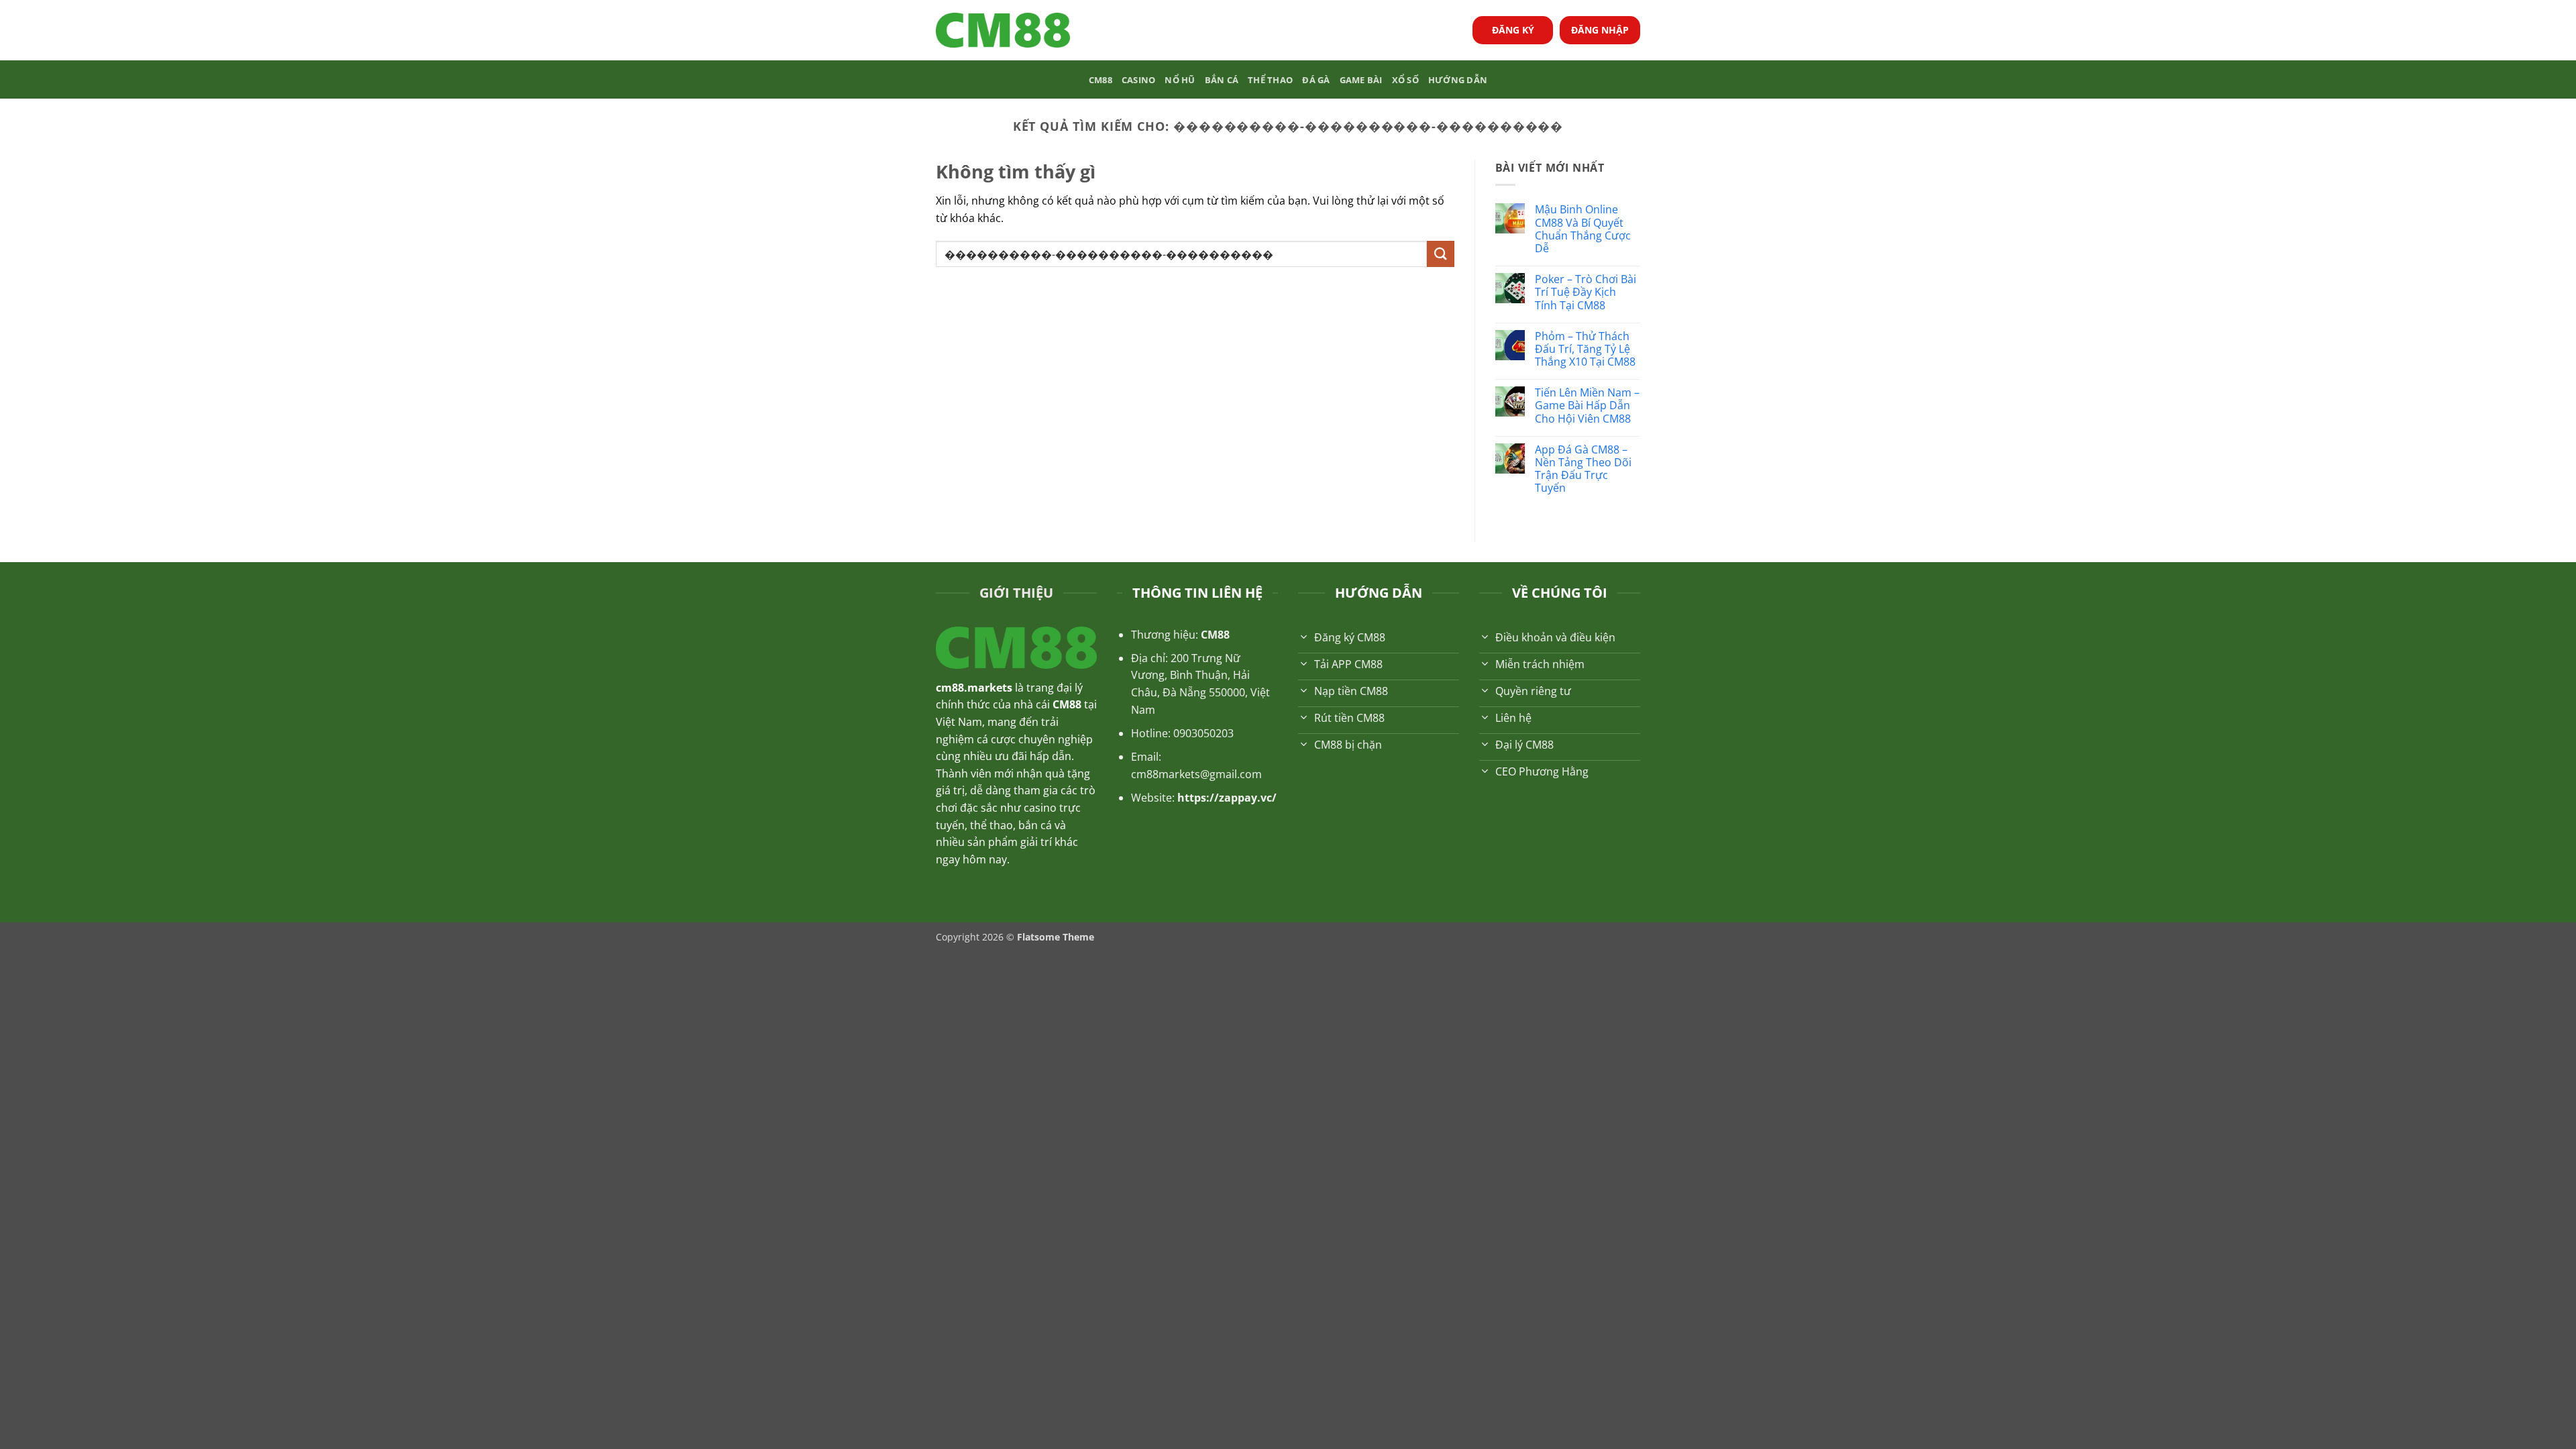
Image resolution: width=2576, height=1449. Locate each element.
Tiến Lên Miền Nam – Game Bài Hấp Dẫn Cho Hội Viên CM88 (1587, 406)
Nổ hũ (1180, 80)
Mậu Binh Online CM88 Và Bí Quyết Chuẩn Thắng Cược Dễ (1583, 229)
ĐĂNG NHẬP (1600, 30)
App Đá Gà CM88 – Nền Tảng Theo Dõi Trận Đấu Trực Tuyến (1583, 469)
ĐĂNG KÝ (1513, 30)
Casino (1139, 80)
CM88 (1101, 80)
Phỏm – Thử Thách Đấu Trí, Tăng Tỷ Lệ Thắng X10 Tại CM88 (1587, 350)
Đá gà (1316, 80)
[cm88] (1003, 31)
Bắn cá (1222, 80)
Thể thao (1270, 80)
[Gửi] (1440, 254)
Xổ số (1405, 80)
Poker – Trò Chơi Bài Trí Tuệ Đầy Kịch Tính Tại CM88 (1586, 292)
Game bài (1361, 80)
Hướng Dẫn (1458, 80)
